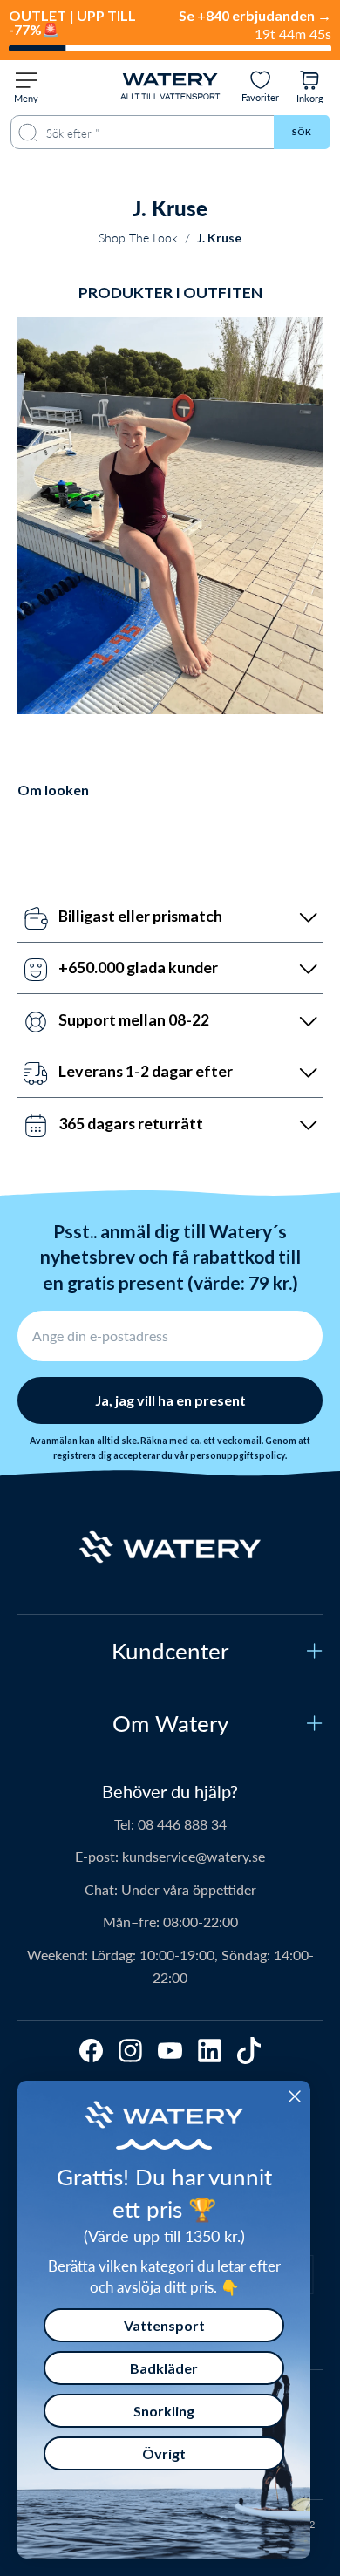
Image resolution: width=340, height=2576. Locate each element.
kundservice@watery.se (194, 1856)
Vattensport (164, 2325)
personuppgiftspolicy (238, 1455)
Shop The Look (138, 238)
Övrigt (164, 2453)
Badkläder (164, 2368)
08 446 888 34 (182, 1824)
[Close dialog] (295, 2096)
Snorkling (164, 2411)
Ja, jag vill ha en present (170, 1400)
